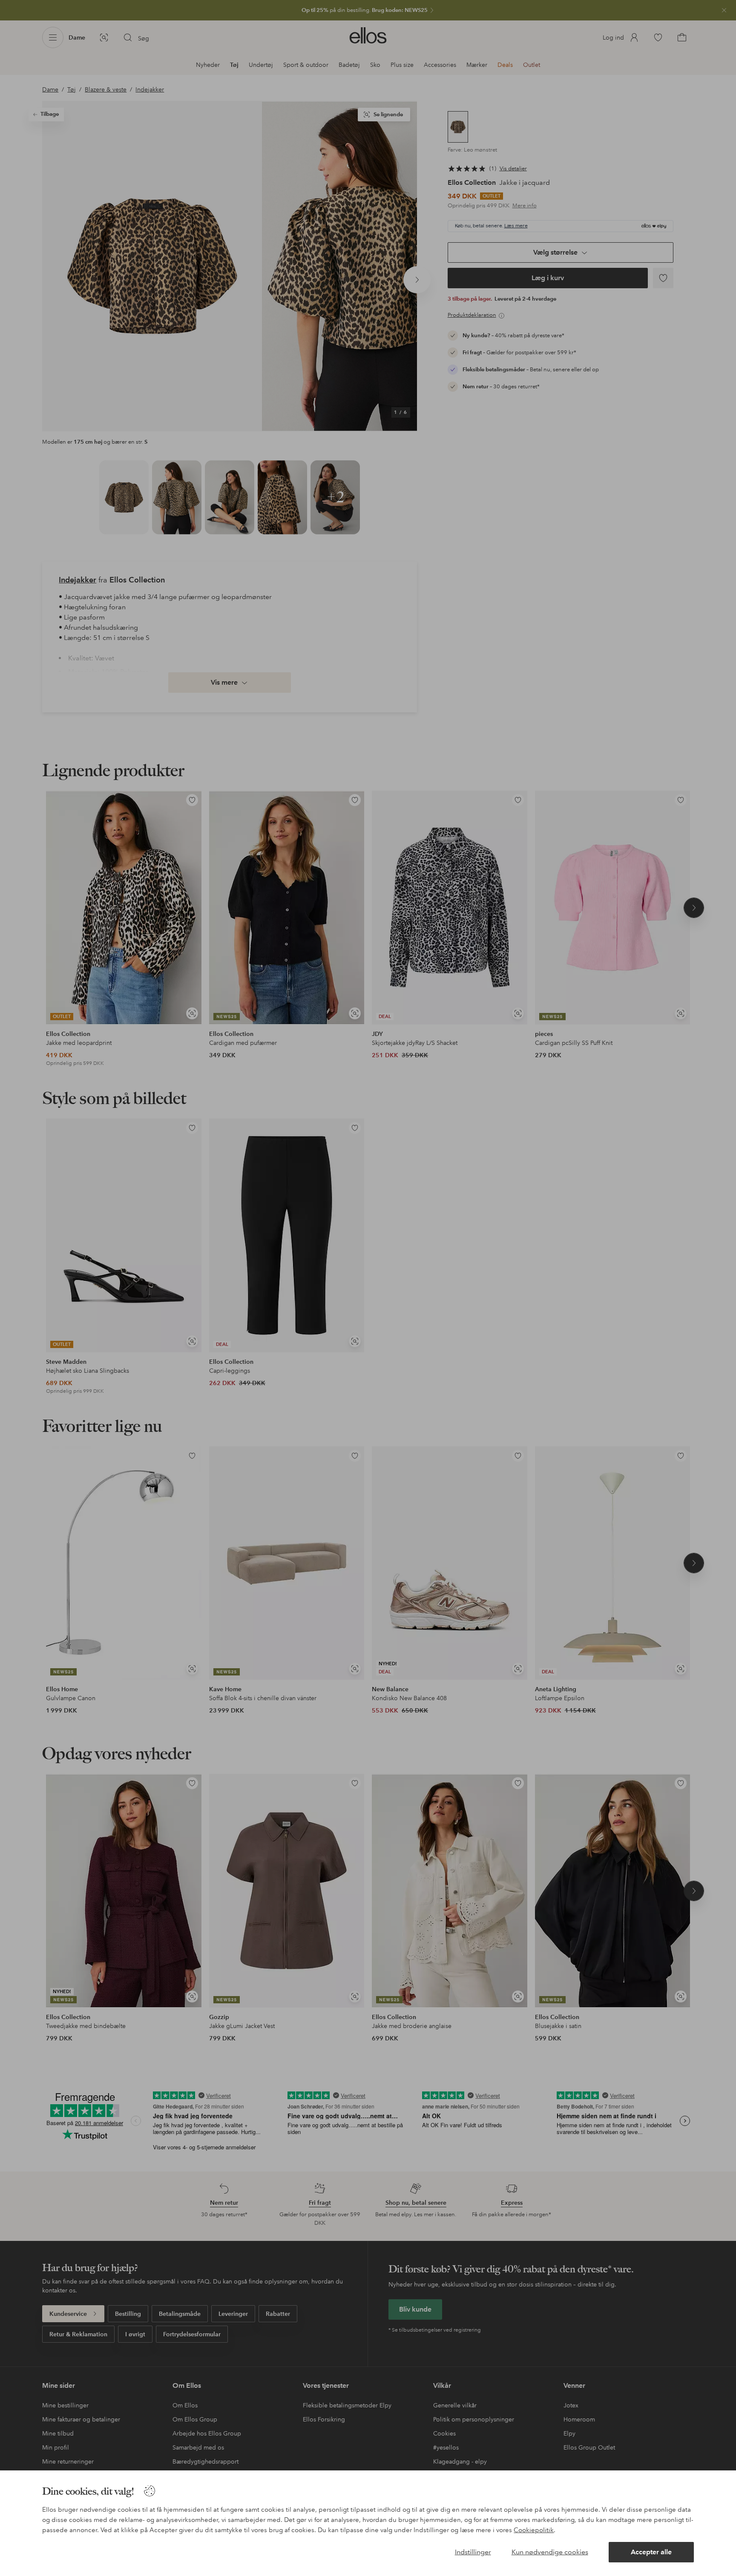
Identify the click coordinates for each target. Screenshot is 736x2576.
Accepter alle (651, 2552)
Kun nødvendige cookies (550, 2552)
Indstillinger (473, 2552)
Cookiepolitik (534, 2530)
